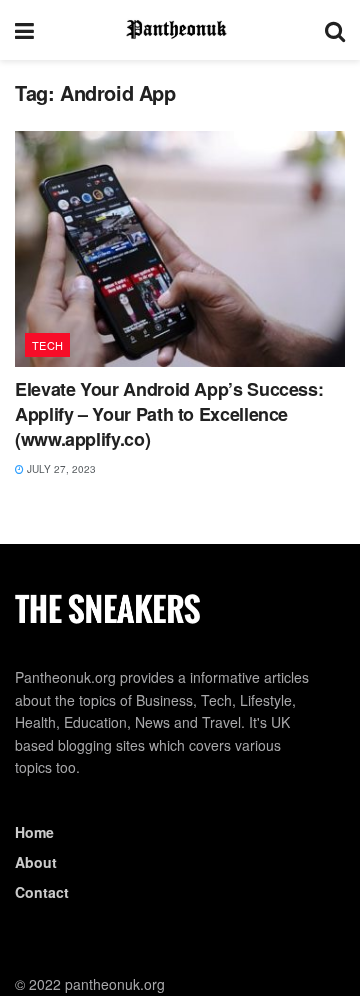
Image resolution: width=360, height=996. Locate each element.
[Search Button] (335, 30)
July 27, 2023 (60, 469)
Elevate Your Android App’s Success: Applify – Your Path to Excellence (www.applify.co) (169, 414)
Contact (42, 892)
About (36, 862)
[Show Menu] (24, 30)
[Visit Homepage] (180, 30)
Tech (48, 345)
